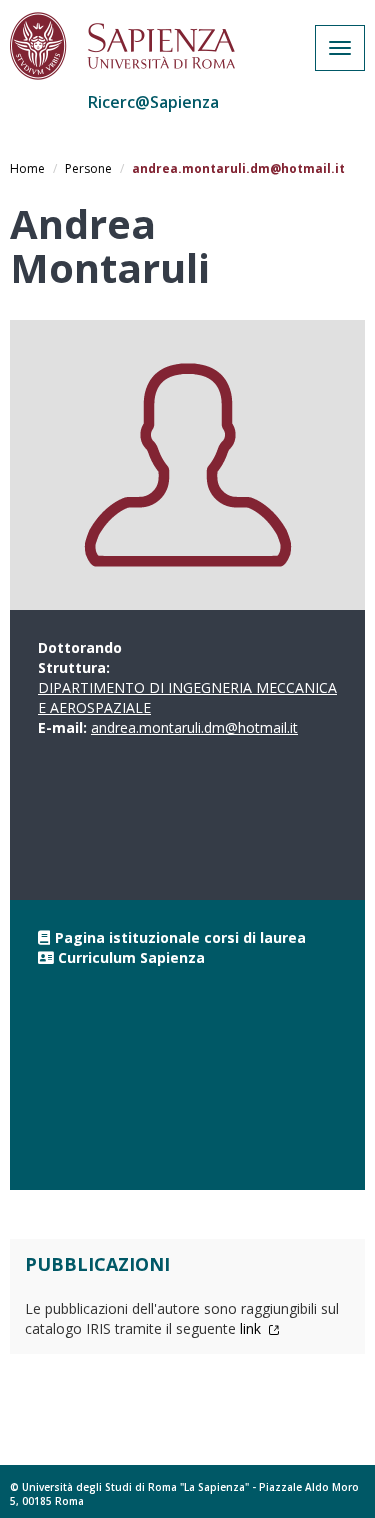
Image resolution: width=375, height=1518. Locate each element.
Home (27, 168)
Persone (88, 168)
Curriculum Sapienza (131, 957)
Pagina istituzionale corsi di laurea (180, 937)
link (252, 1328)
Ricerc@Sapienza (153, 102)
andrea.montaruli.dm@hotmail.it (194, 727)
